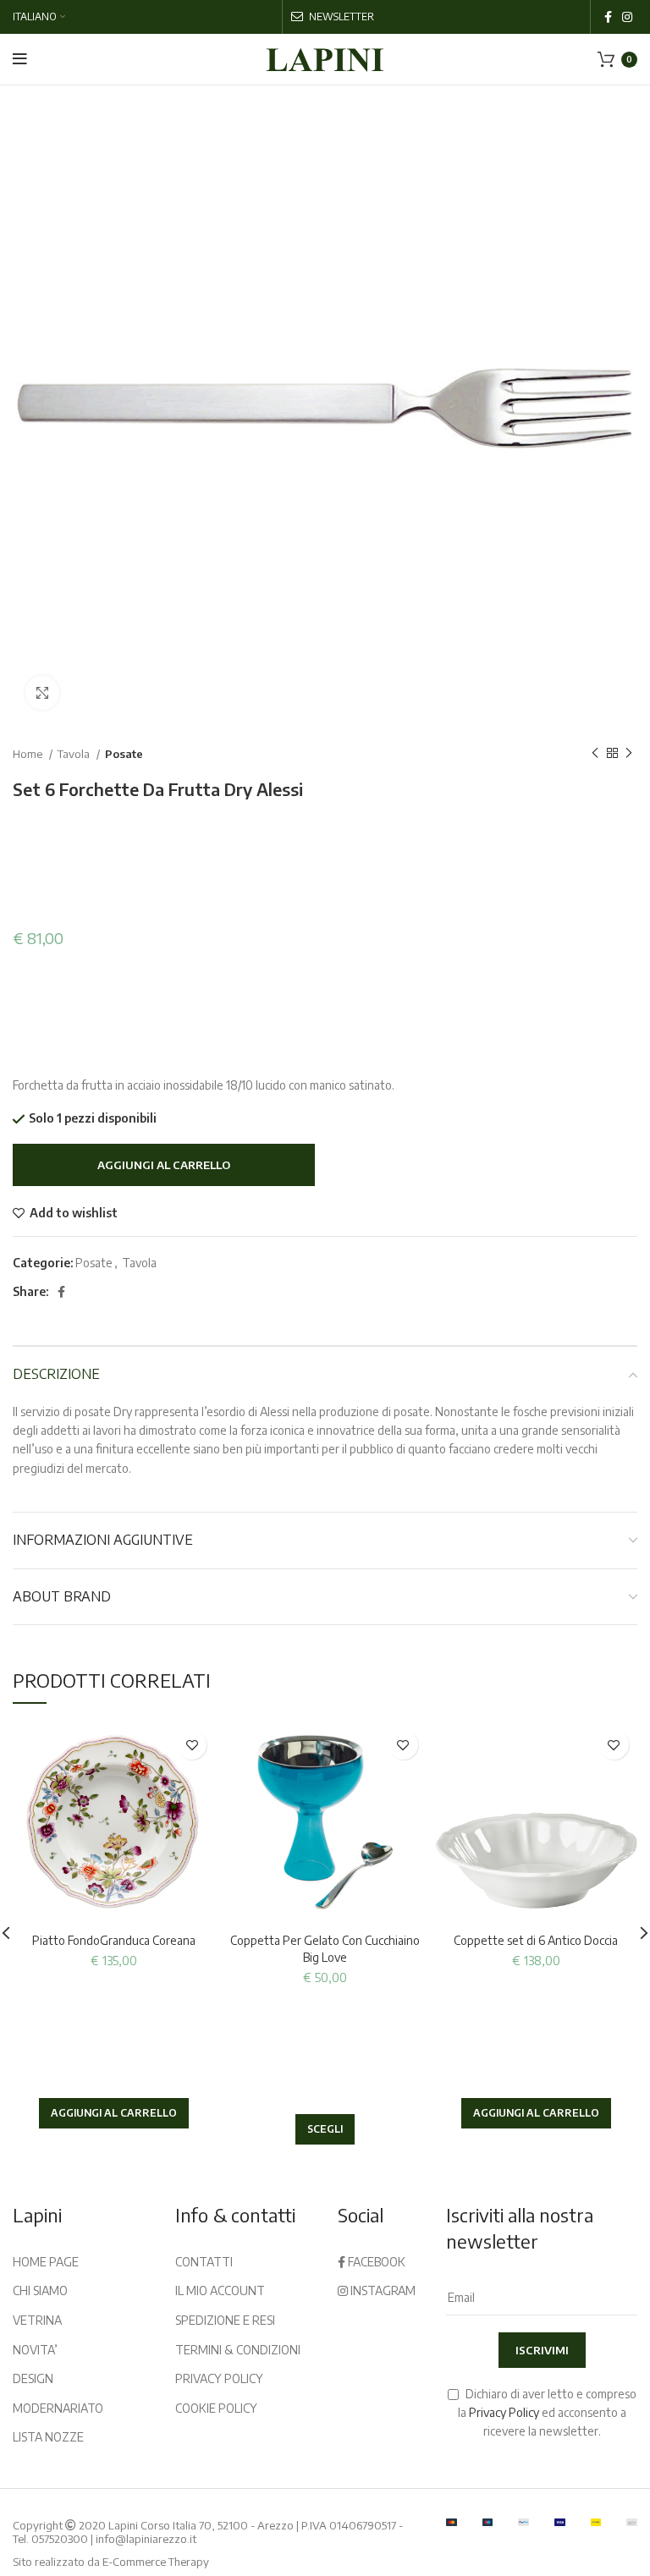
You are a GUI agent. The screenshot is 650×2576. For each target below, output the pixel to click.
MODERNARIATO (58, 2408)
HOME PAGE (46, 2262)
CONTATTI (204, 2262)
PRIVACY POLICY (219, 2378)
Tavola (75, 753)
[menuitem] (39, 17)
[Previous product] (595, 754)
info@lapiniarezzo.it (146, 2539)
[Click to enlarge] (42, 693)
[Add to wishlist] (192, 1745)
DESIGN (33, 2378)
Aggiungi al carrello (164, 1165)
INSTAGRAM (382, 2290)
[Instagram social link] (627, 17)
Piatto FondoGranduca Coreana (114, 1940)
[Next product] (629, 754)
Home (29, 753)
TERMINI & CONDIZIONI (238, 2350)
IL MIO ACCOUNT (220, 2290)
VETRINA (37, 2320)
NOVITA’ (35, 2350)
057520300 (60, 2539)
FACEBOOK (375, 2262)
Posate (124, 753)
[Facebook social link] (608, 17)
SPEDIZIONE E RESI (225, 2320)
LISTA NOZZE (48, 2437)
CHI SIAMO (40, 2290)
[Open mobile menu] (20, 59)
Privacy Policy (504, 2412)
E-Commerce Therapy (156, 2562)
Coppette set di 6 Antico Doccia (536, 1940)
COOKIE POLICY (216, 2408)
